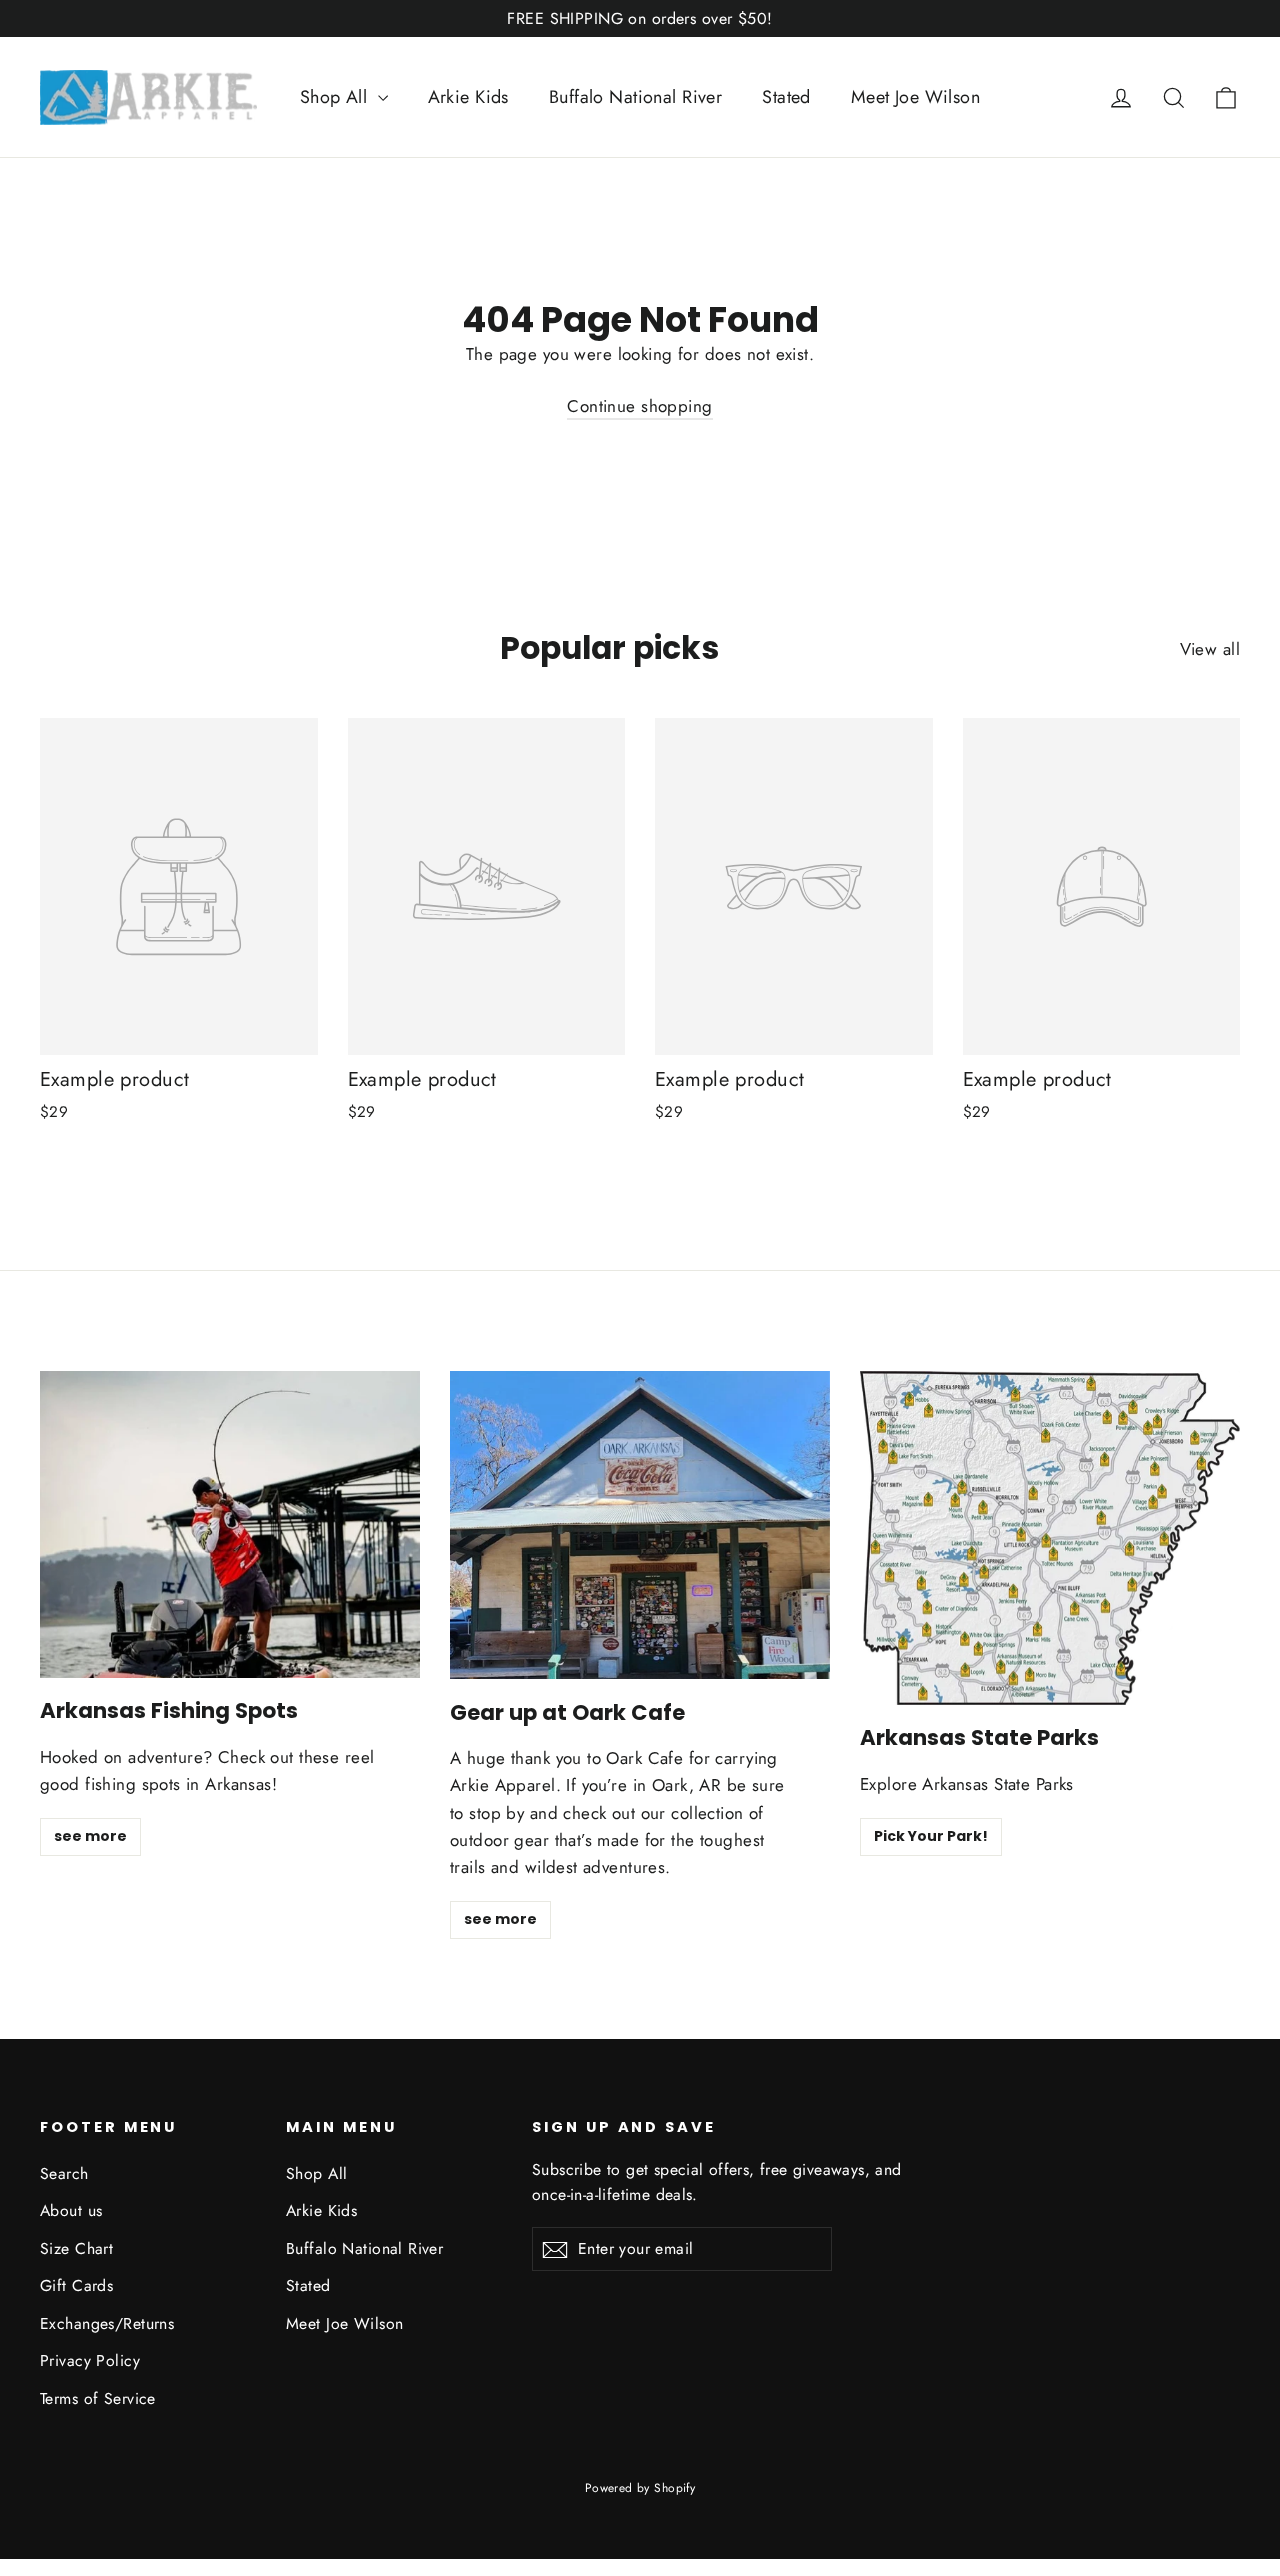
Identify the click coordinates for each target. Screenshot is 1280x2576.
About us (71, 2210)
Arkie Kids (468, 97)
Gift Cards (76, 2285)
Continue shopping (639, 406)
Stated (786, 97)
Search (64, 2173)
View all (1210, 649)
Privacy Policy (90, 2360)
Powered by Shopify (640, 2488)
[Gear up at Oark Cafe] (640, 1525)
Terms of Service (98, 2398)
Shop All (336, 97)
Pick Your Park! (931, 1836)
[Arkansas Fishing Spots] (230, 1524)
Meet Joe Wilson (915, 97)
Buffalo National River (635, 97)
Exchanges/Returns (107, 2323)
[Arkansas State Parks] (1050, 1538)
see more (90, 1836)
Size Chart (76, 2248)
